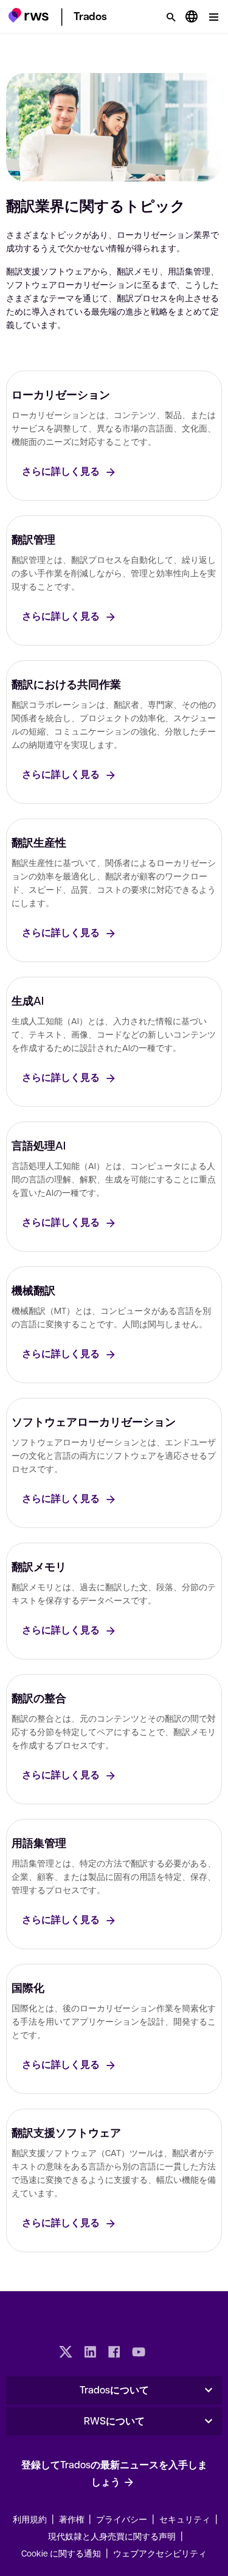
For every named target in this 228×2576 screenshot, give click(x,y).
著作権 (73, 2519)
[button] (28, 15)
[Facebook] (114, 2353)
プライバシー (122, 2519)
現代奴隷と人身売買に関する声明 (112, 2536)
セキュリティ (185, 2519)
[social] (163, 2353)
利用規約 (30, 2519)
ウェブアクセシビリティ (160, 2553)
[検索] (171, 17)
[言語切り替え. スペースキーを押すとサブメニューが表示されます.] (192, 17)
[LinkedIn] (90, 2353)
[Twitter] (66, 2353)
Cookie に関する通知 (61, 2553)
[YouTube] (139, 2353)
